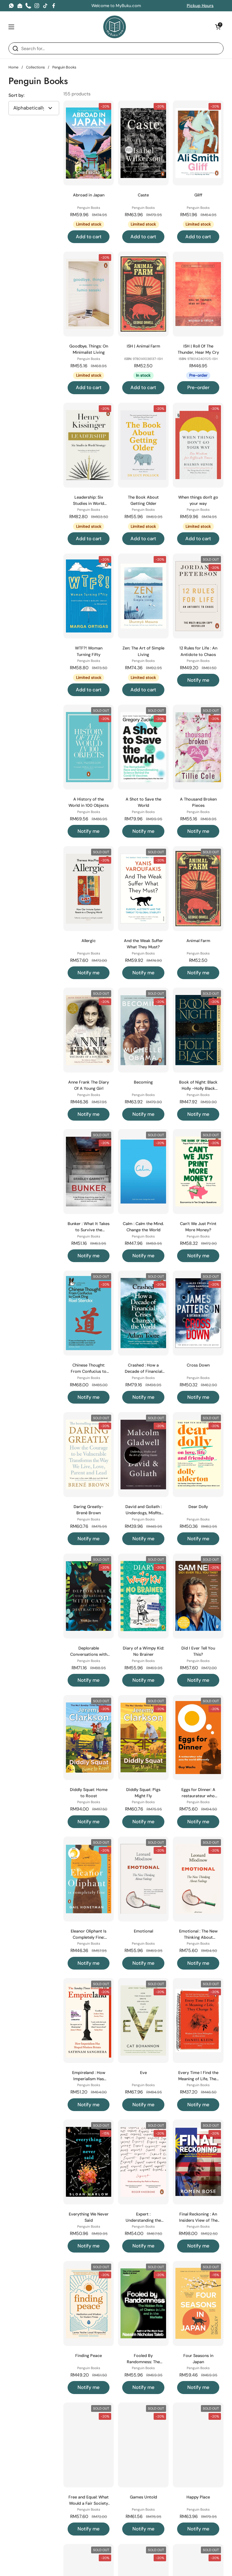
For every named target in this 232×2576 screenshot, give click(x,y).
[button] (218, 27)
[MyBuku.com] (115, 27)
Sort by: (16, 95)
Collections (35, 67)
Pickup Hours (200, 6)
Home (13, 67)
